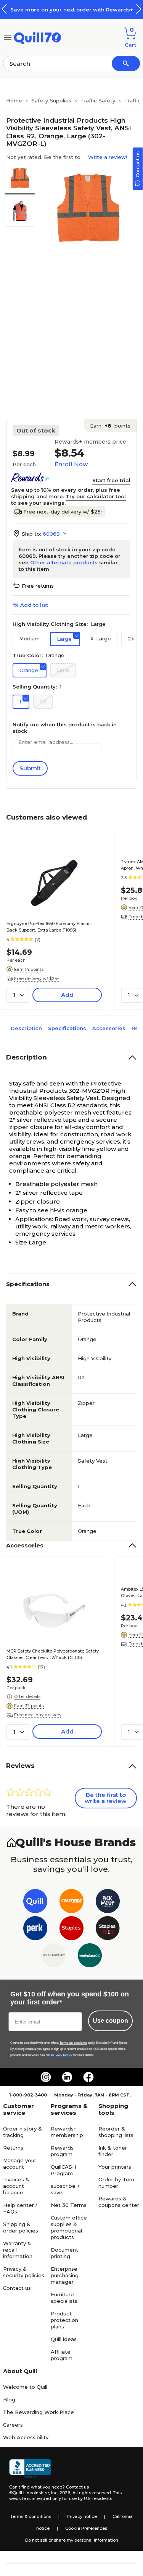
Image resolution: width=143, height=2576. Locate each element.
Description (26, 1028)
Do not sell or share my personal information (72, 2540)
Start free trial (111, 480)
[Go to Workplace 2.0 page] (90, 1957)
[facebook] (88, 2077)
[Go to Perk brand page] (35, 1930)
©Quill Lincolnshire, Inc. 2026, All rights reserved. (60, 2493)
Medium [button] (29, 638)
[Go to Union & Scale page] (54, 1957)
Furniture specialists (64, 2298)
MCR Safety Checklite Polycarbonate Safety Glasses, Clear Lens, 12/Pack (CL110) (53, 1654)
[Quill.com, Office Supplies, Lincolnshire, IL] (30, 2469)
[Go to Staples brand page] (71, 1930)
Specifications (67, 1028)
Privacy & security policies (24, 2272)
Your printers (115, 2167)
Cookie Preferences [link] (86, 2528)
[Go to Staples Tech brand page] (108, 1930)
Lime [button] (63, 670)
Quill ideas (64, 2339)
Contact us (17, 2288)
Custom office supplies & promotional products (69, 2227)
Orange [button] (29, 670)
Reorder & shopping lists (116, 2132)
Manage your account (20, 2164)
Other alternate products (64, 562)
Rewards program (62, 2151)
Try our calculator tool (96, 496)
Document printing (64, 2253)
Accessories (109, 1028)
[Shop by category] (8, 37)
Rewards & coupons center (119, 2202)
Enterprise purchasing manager (65, 2275)
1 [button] (20, 702)
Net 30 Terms (69, 2205)
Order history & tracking (22, 2132)
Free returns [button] (38, 586)
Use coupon (110, 2021)
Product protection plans (64, 2320)
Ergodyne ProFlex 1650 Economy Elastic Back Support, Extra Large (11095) (49, 927)
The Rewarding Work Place (39, 2412)
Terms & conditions (31, 2516)
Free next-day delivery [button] (38, 1715)
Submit (30, 768)
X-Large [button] (101, 638)
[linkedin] (67, 2077)
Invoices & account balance (16, 2186)
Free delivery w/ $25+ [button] (37, 979)
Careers (13, 2425)
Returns (13, 2148)
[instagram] (46, 2077)
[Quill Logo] (38, 37)
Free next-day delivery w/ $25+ (63, 512)
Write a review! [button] (108, 157)
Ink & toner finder (113, 2151)
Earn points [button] (110, 426)
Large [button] (64, 639)
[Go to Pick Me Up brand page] (108, 1903)
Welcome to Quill (25, 2387)
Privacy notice (82, 2516)
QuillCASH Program (63, 2170)
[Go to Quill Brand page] (35, 1903)
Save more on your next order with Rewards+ (72, 10)
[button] (139, 9)
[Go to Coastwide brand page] (71, 1903)
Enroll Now (71, 464)
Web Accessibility (26, 2437)
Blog (9, 2399)
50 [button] (43, 701)
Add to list (34, 605)
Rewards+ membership (67, 2132)
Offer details (27, 1696)
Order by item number (116, 2183)
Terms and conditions (73, 2043)
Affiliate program (62, 2355)
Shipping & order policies (21, 2227)
